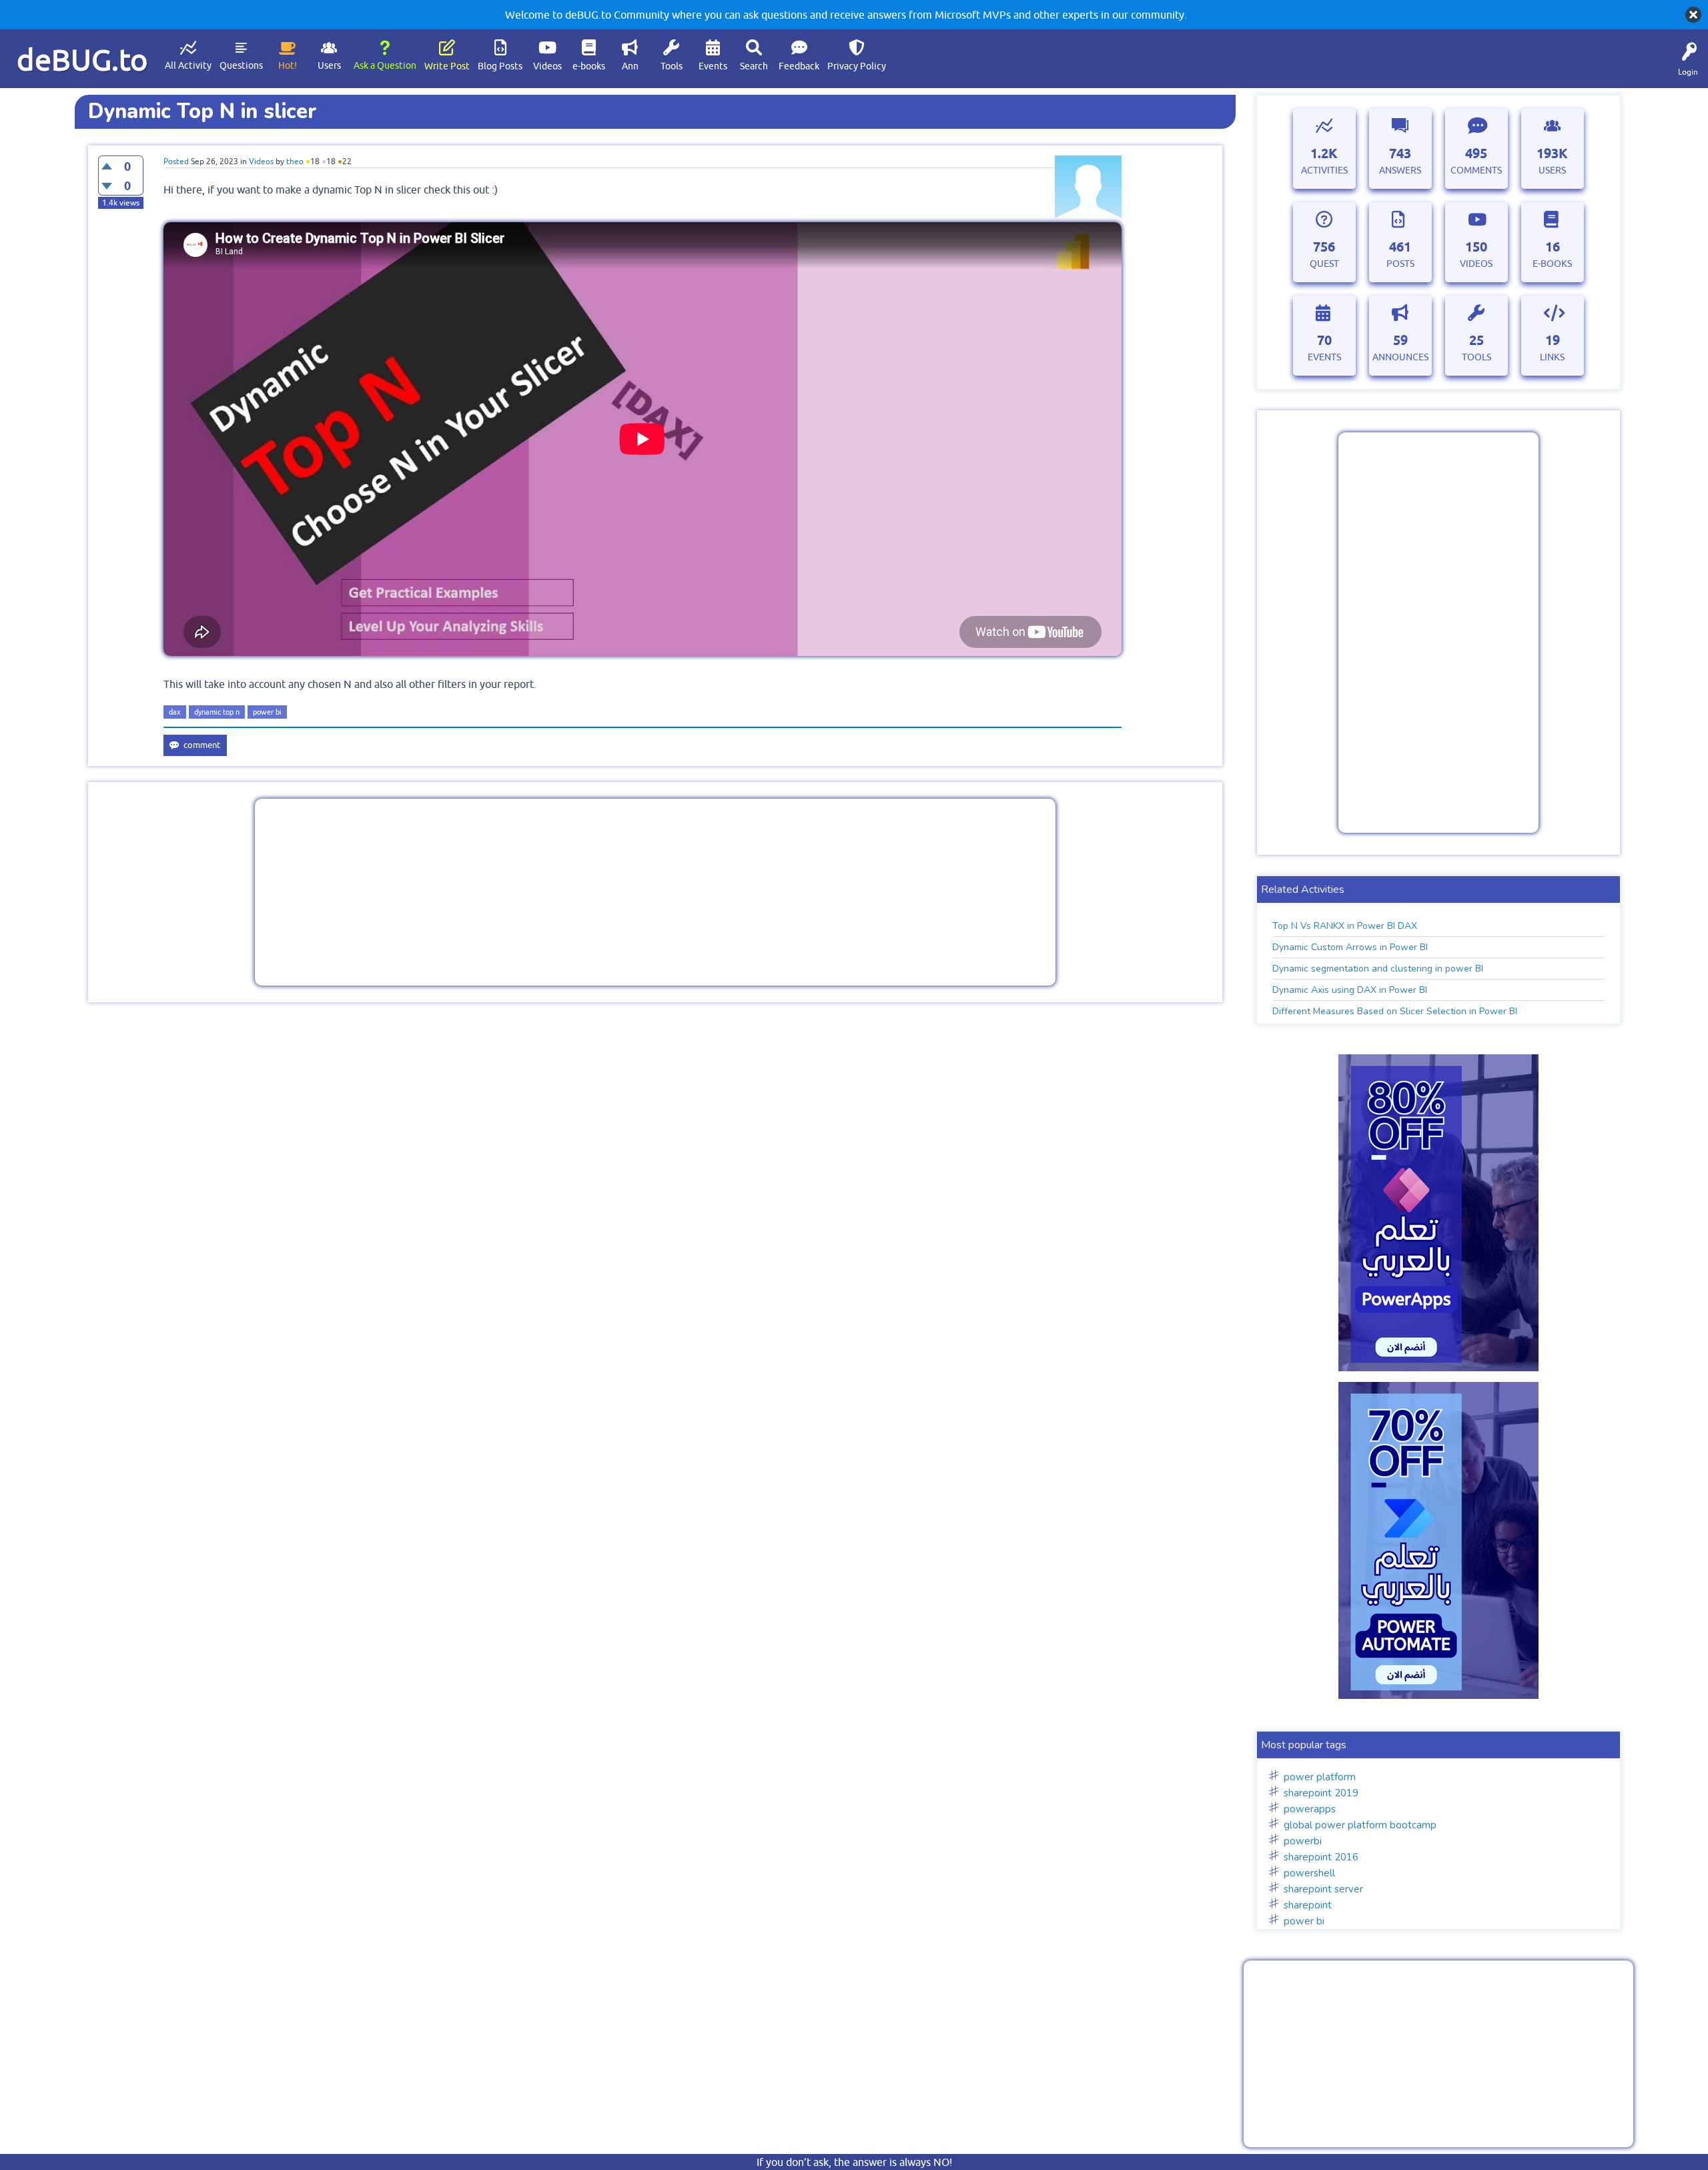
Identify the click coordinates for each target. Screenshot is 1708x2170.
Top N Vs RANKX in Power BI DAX (1345, 926)
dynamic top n (217, 712)
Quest (1324, 264)
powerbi (1303, 1841)
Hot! (288, 65)
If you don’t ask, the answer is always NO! (854, 2162)
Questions (241, 65)
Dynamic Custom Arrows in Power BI (1350, 947)
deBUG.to (82, 60)
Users (329, 65)
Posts (1400, 264)
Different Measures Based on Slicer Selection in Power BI (1395, 1011)
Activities (1324, 170)
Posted (176, 161)
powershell (1309, 1873)
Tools (672, 66)
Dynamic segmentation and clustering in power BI (1378, 969)
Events (713, 66)
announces (1400, 357)
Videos (547, 66)
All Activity (188, 65)
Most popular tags (1304, 1745)
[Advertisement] (655, 892)
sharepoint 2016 (1321, 1857)
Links (1552, 357)
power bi (267, 712)
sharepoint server (1323, 1889)
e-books (589, 66)
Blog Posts (500, 66)
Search (754, 66)
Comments (1476, 170)
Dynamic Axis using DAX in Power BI (1350, 990)
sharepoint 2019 (1321, 1793)
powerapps (1310, 1809)
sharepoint (1308, 1905)
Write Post (447, 66)
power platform (1320, 1777)
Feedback (799, 66)
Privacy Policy (857, 66)
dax (175, 712)
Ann (630, 66)
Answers (1400, 170)
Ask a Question (385, 65)
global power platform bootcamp (1360, 1825)
